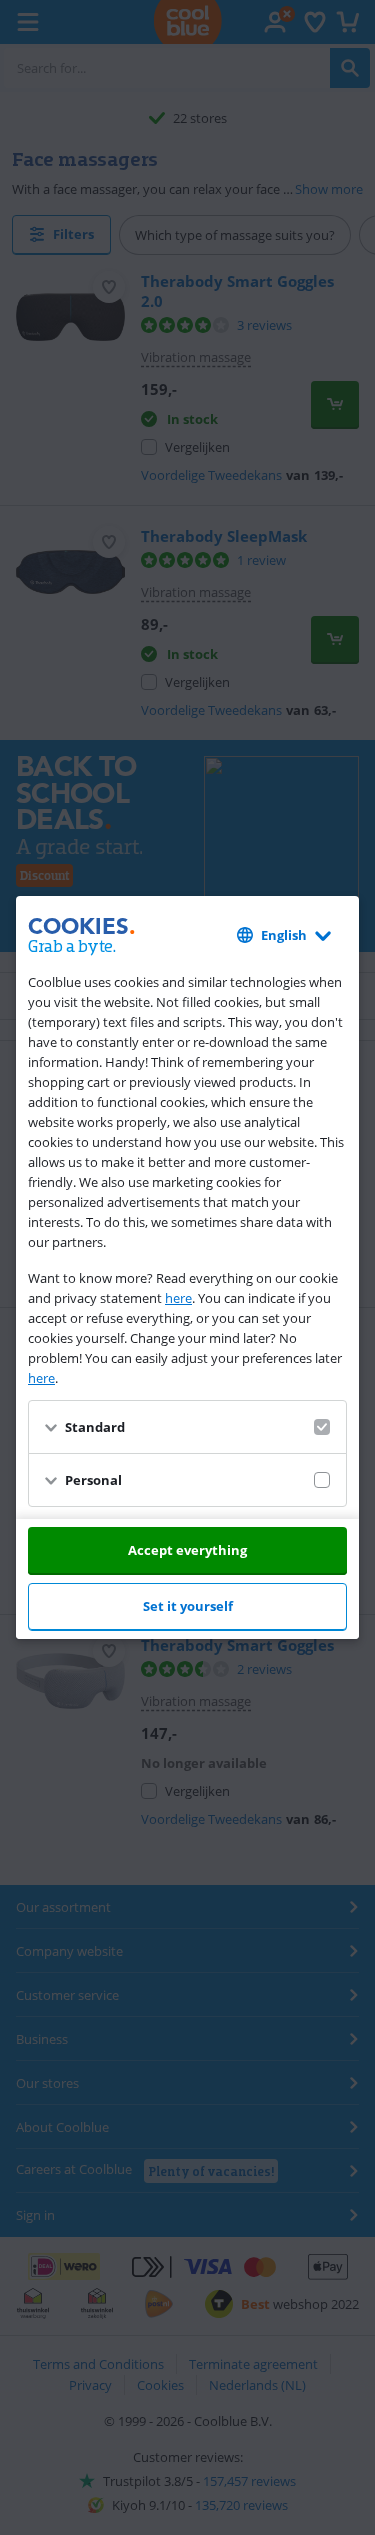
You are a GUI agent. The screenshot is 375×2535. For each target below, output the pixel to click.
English (284, 935)
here (178, 1298)
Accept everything (187, 1550)
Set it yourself (188, 1606)
